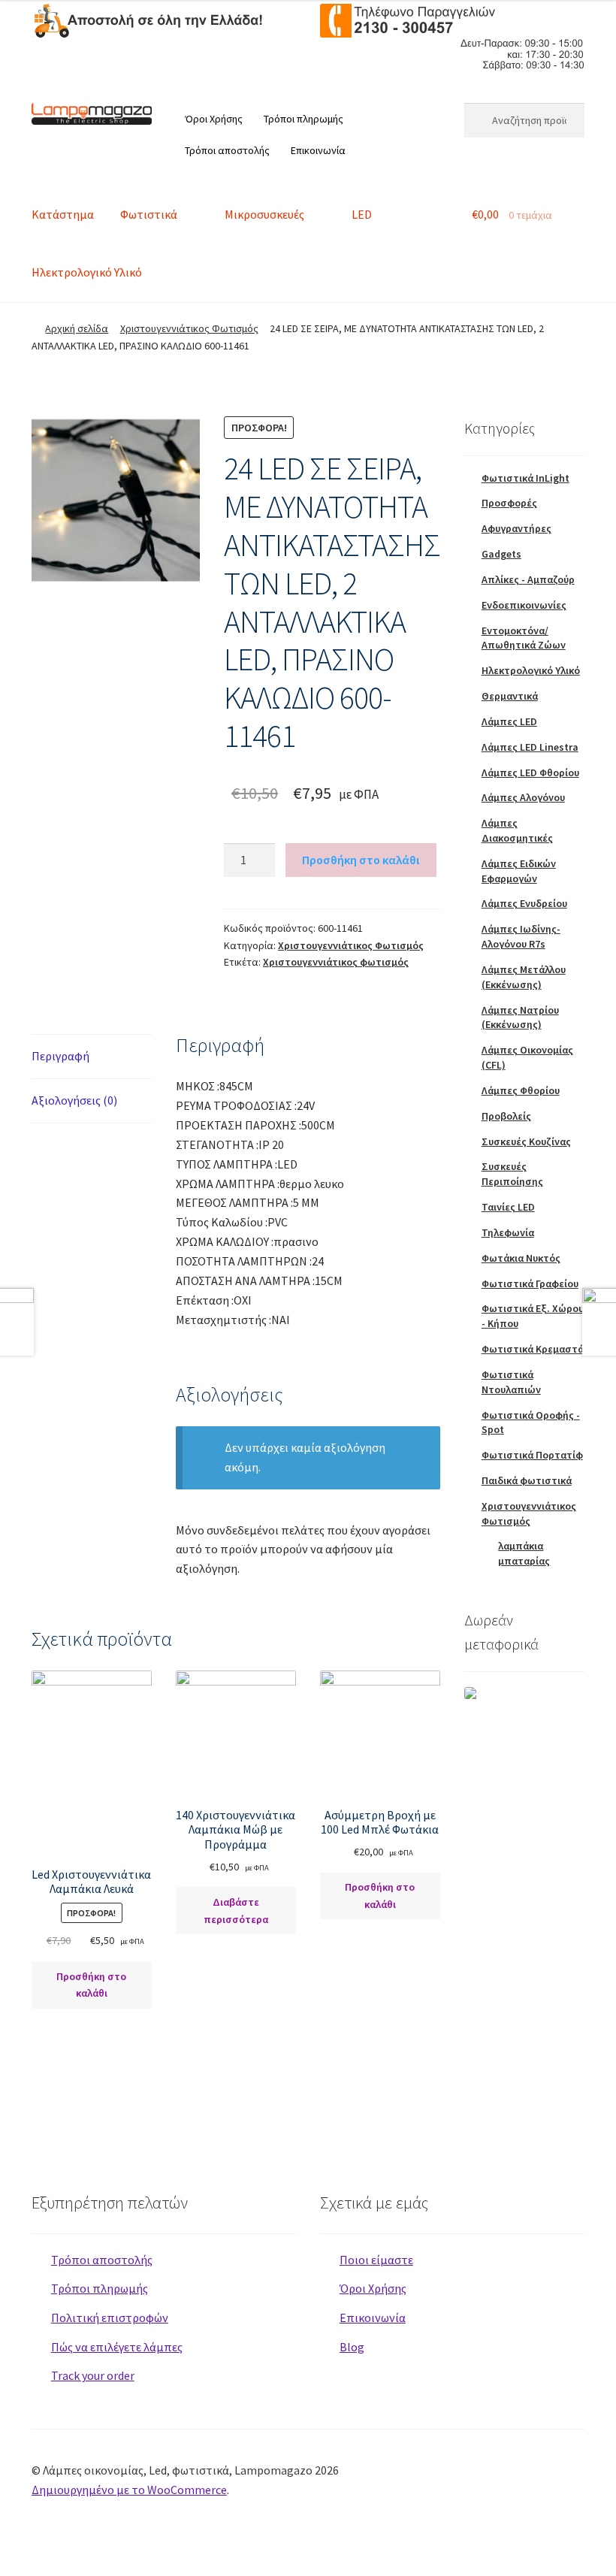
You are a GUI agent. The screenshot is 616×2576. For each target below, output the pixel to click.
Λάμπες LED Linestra (530, 747)
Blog (352, 2347)
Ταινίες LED (508, 1207)
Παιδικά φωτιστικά (527, 1480)
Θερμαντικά (510, 696)
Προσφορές (509, 503)
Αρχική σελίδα (77, 328)
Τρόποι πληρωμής (303, 119)
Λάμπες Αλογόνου (523, 797)
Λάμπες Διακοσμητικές (517, 830)
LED (362, 214)
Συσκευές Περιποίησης (512, 1174)
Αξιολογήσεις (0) (74, 1100)
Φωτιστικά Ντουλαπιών (511, 1382)
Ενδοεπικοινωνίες (524, 605)
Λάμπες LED (509, 721)
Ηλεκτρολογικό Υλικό (87, 272)
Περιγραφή (60, 1056)
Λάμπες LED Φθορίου (530, 772)
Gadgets (501, 554)
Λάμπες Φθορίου (521, 1090)
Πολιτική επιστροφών (110, 2317)
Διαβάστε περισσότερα (236, 1911)
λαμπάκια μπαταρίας (524, 1553)
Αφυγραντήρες (516, 528)
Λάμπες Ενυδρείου (524, 903)
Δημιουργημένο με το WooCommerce (129, 2490)
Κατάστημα (63, 214)
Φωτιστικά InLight (525, 478)
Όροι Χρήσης (214, 119)
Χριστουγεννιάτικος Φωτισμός (189, 328)
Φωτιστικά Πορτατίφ (532, 1455)
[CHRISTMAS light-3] (116, 500)
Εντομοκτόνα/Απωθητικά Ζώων (524, 638)
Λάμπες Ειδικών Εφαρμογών (519, 871)
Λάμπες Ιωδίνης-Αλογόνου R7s (521, 936)
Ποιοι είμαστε (376, 2260)
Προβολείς (506, 1116)
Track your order (93, 2375)
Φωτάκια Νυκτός (521, 1258)
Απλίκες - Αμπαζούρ (528, 579)
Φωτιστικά (149, 214)
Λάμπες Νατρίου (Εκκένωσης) (520, 1017)
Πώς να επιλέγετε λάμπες (117, 2347)
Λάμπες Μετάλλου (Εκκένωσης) (524, 977)
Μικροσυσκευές (264, 214)
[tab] (92, 1057)
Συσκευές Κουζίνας (526, 1141)
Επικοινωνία (318, 150)
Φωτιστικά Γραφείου (530, 1283)
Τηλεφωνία (508, 1232)
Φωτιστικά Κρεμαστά (533, 1349)
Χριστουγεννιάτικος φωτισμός (336, 962)
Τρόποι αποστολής (227, 150)
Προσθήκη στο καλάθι (361, 860)
